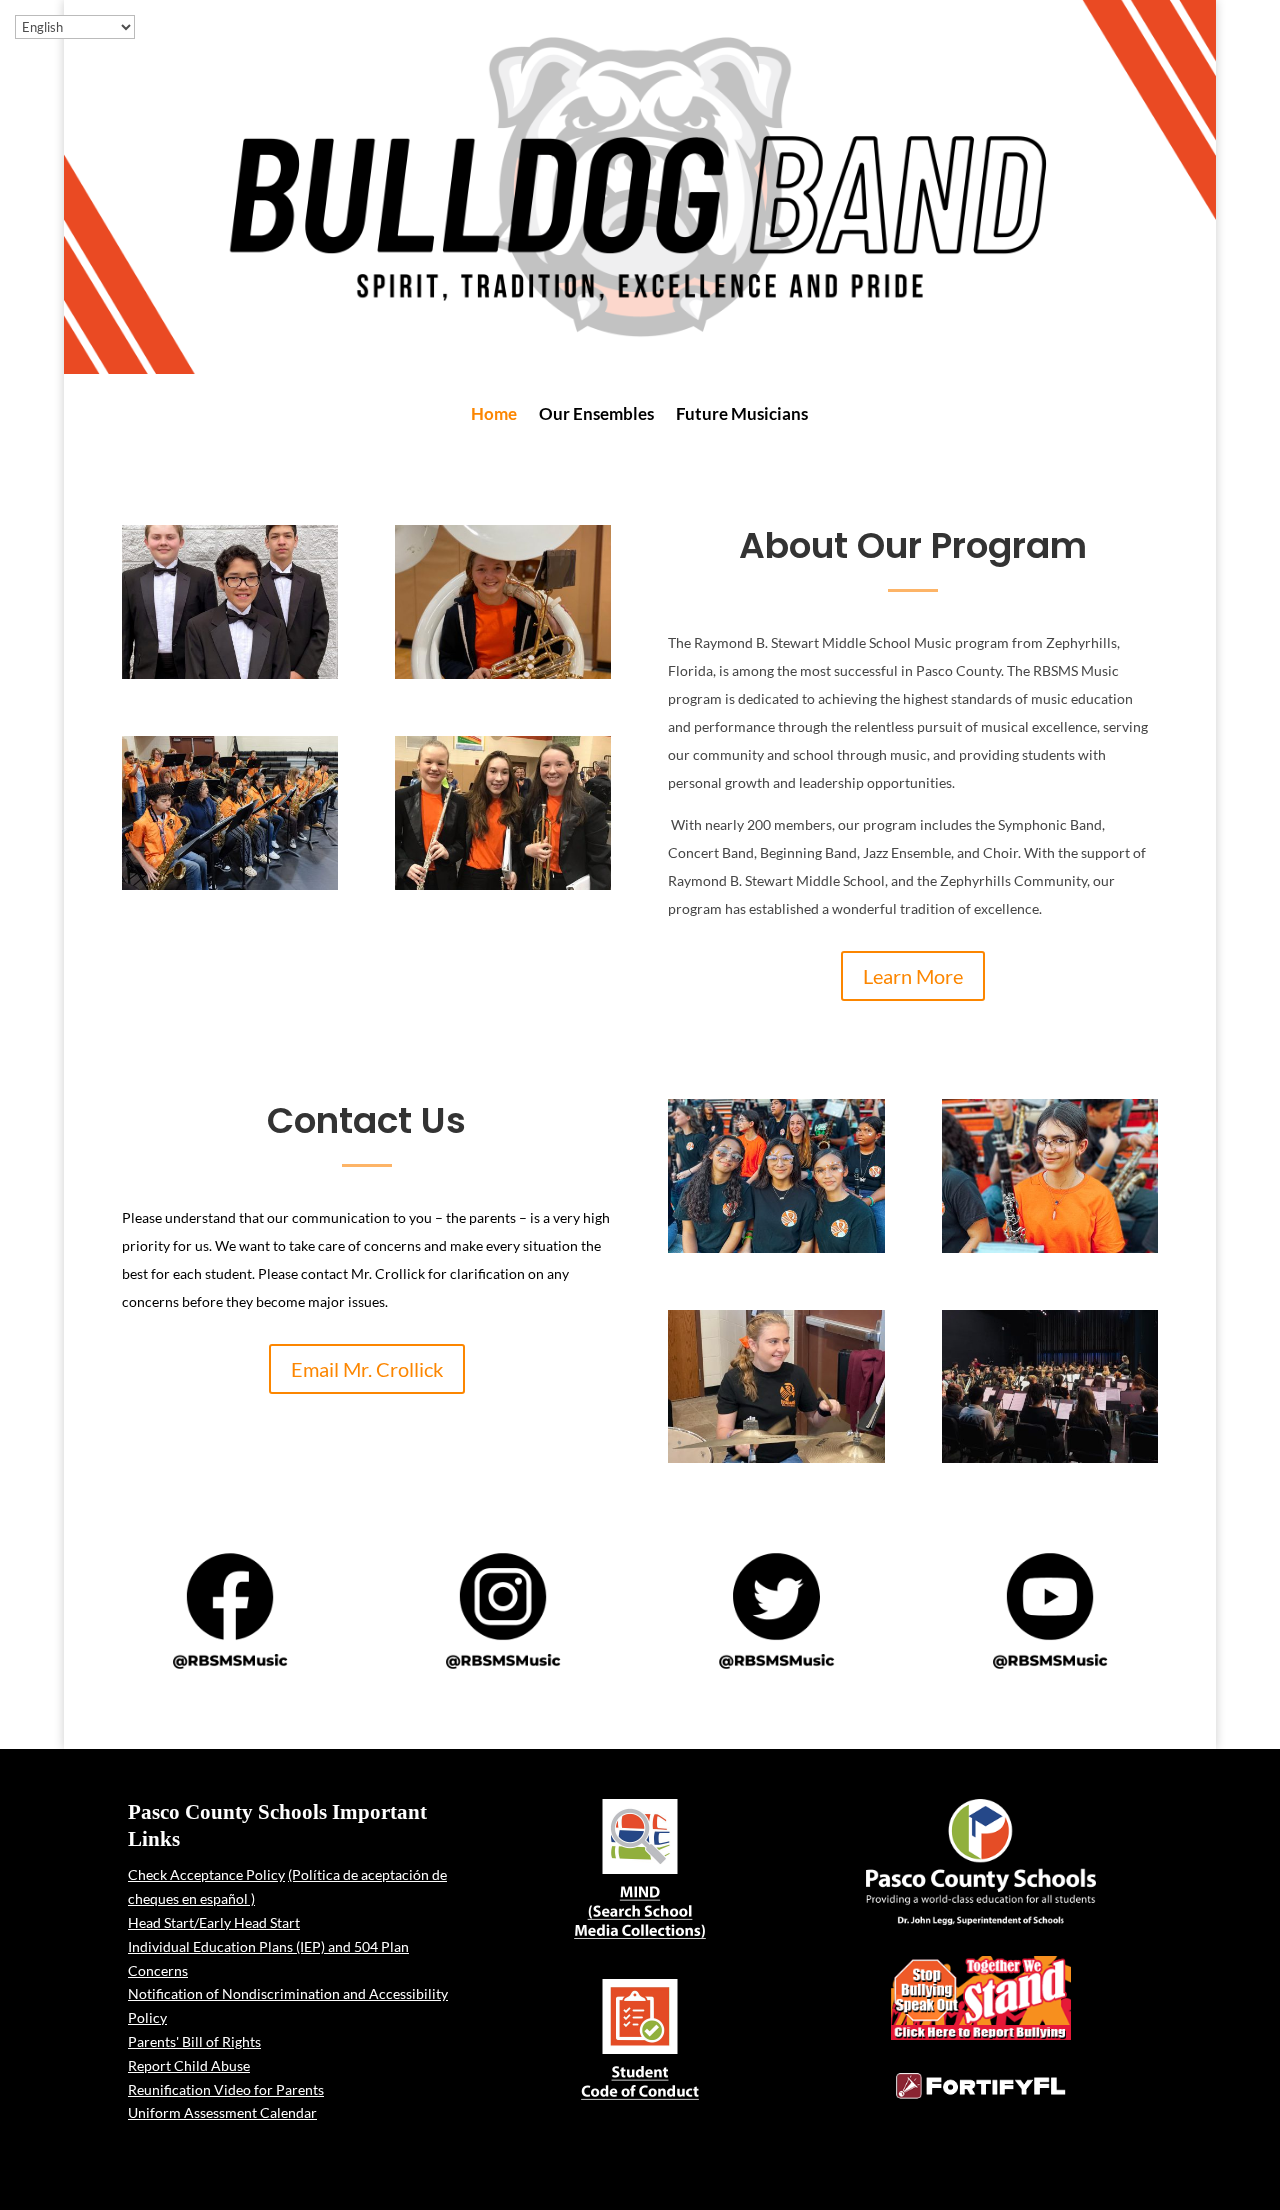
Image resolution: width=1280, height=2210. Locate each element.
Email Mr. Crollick (367, 1369)
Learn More (913, 976)
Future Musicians (742, 415)
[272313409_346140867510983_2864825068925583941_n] (230, 673)
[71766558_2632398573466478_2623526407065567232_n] (503, 673)
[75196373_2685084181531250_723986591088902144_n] (776, 1457)
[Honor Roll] (230, 884)
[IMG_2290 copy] (503, 884)
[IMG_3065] (1050, 1247)
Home (494, 415)
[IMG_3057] (776, 1247)
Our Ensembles (596, 415)
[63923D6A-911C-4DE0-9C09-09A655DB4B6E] (1050, 1457)
